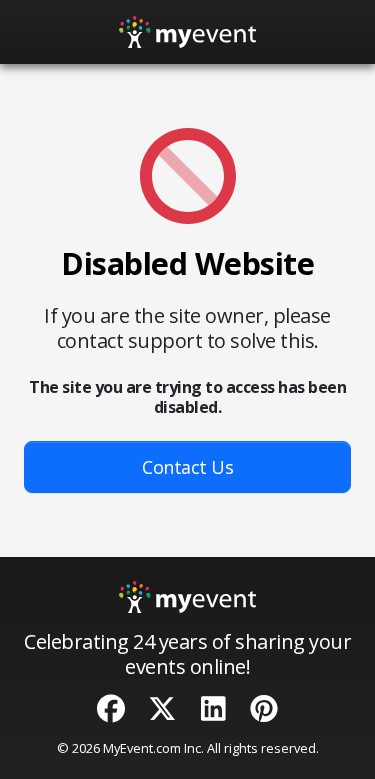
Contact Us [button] (187, 467)
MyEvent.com (142, 748)
